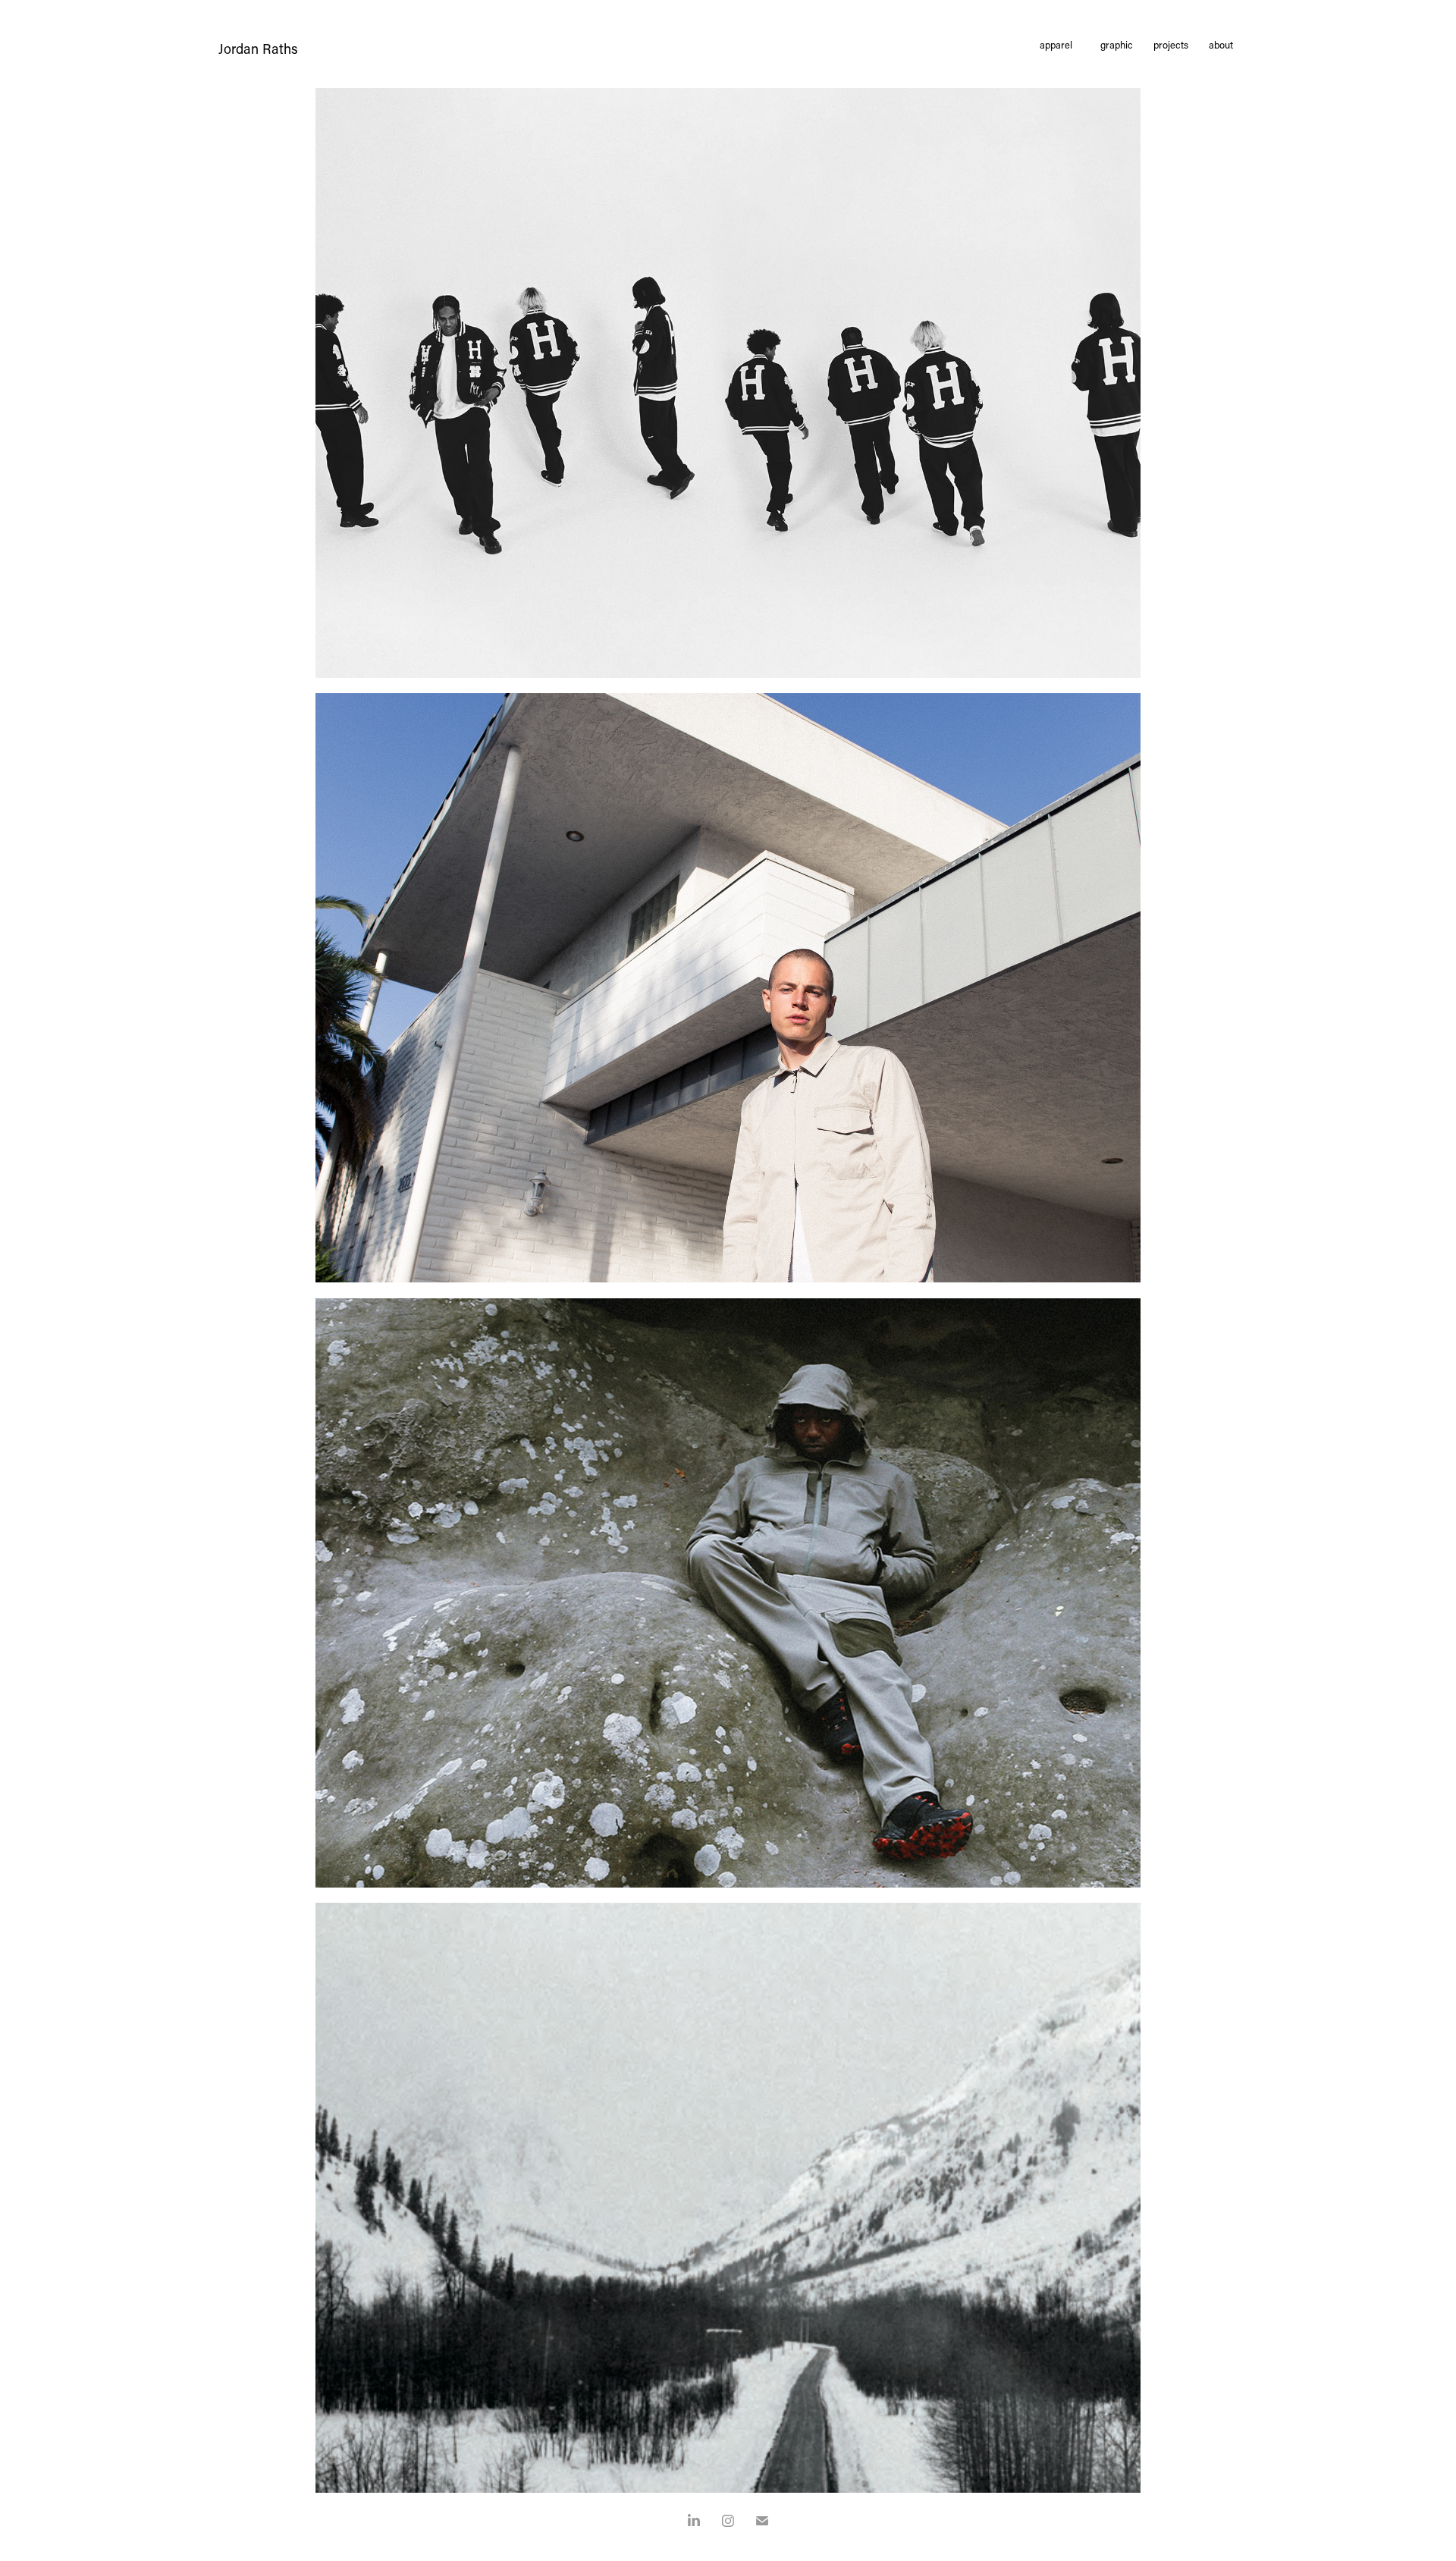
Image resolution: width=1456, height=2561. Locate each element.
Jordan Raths (258, 49)
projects (1171, 44)
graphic (1117, 44)
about (1221, 44)
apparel (1056, 44)
